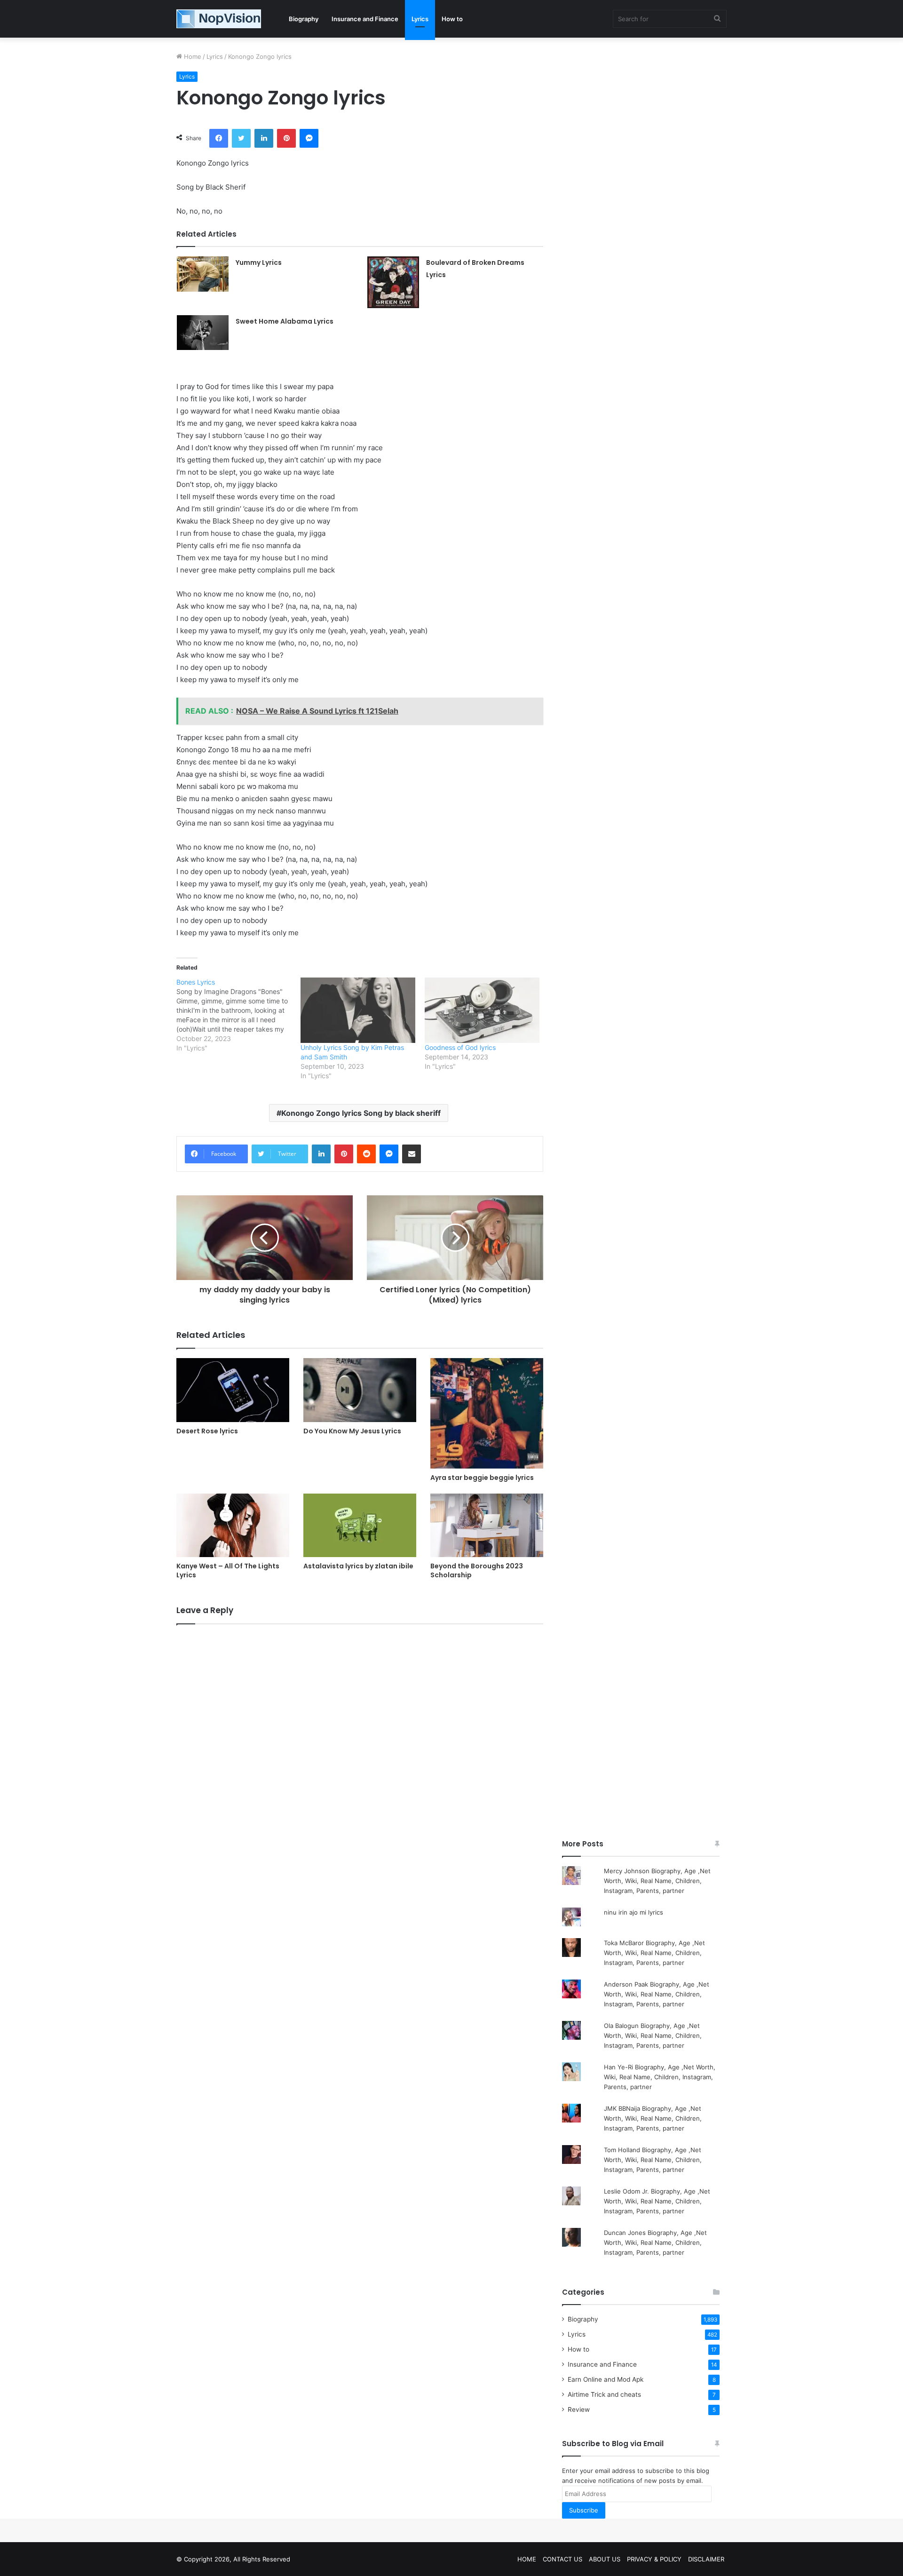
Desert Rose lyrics (207, 1431)
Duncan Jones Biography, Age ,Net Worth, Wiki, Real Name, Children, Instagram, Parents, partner (655, 2242)
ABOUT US (605, 2559)
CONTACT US (562, 2559)
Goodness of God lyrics (460, 1047)
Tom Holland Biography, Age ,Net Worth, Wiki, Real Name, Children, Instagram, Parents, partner (653, 2160)
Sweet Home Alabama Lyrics (285, 321)
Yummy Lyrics (259, 262)
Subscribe (584, 2510)
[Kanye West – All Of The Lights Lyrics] (233, 1525)
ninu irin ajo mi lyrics (634, 1912)
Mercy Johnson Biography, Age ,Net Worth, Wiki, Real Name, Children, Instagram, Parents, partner (657, 1881)
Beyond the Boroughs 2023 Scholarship (477, 1570)
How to (452, 19)
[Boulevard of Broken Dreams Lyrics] (393, 282)
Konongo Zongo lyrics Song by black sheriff (361, 1113)
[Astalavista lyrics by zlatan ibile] (360, 1525)
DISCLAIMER (706, 2559)
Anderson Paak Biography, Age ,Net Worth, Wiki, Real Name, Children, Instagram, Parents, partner (657, 1994)
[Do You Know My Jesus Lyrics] (360, 1390)
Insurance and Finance (365, 19)
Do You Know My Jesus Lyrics (352, 1431)
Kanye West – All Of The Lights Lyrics (228, 1570)
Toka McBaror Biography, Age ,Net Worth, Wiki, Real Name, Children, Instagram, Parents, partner (654, 1953)
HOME (527, 2559)
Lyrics (420, 19)
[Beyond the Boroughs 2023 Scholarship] (487, 1525)
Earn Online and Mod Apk (606, 2379)
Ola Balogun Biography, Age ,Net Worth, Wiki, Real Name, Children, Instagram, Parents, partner (653, 2035)
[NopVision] (219, 19)
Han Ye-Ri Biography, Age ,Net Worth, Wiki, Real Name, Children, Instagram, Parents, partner (660, 2077)
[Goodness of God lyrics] (482, 1010)
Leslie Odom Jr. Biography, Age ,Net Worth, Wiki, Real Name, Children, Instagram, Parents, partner (657, 2201)
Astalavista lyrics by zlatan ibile (358, 1566)
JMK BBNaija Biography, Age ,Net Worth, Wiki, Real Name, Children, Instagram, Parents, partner (653, 2118)
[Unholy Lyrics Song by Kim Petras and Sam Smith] (358, 1010)
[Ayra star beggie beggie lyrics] (487, 1413)
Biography (304, 19)
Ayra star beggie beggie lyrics (482, 1478)
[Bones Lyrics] (238, 1015)
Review (579, 2409)
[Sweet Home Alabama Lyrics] (203, 333)
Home (192, 56)
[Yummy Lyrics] (203, 274)
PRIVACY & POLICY (654, 2559)
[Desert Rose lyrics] (233, 1390)
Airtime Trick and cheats (604, 2394)
